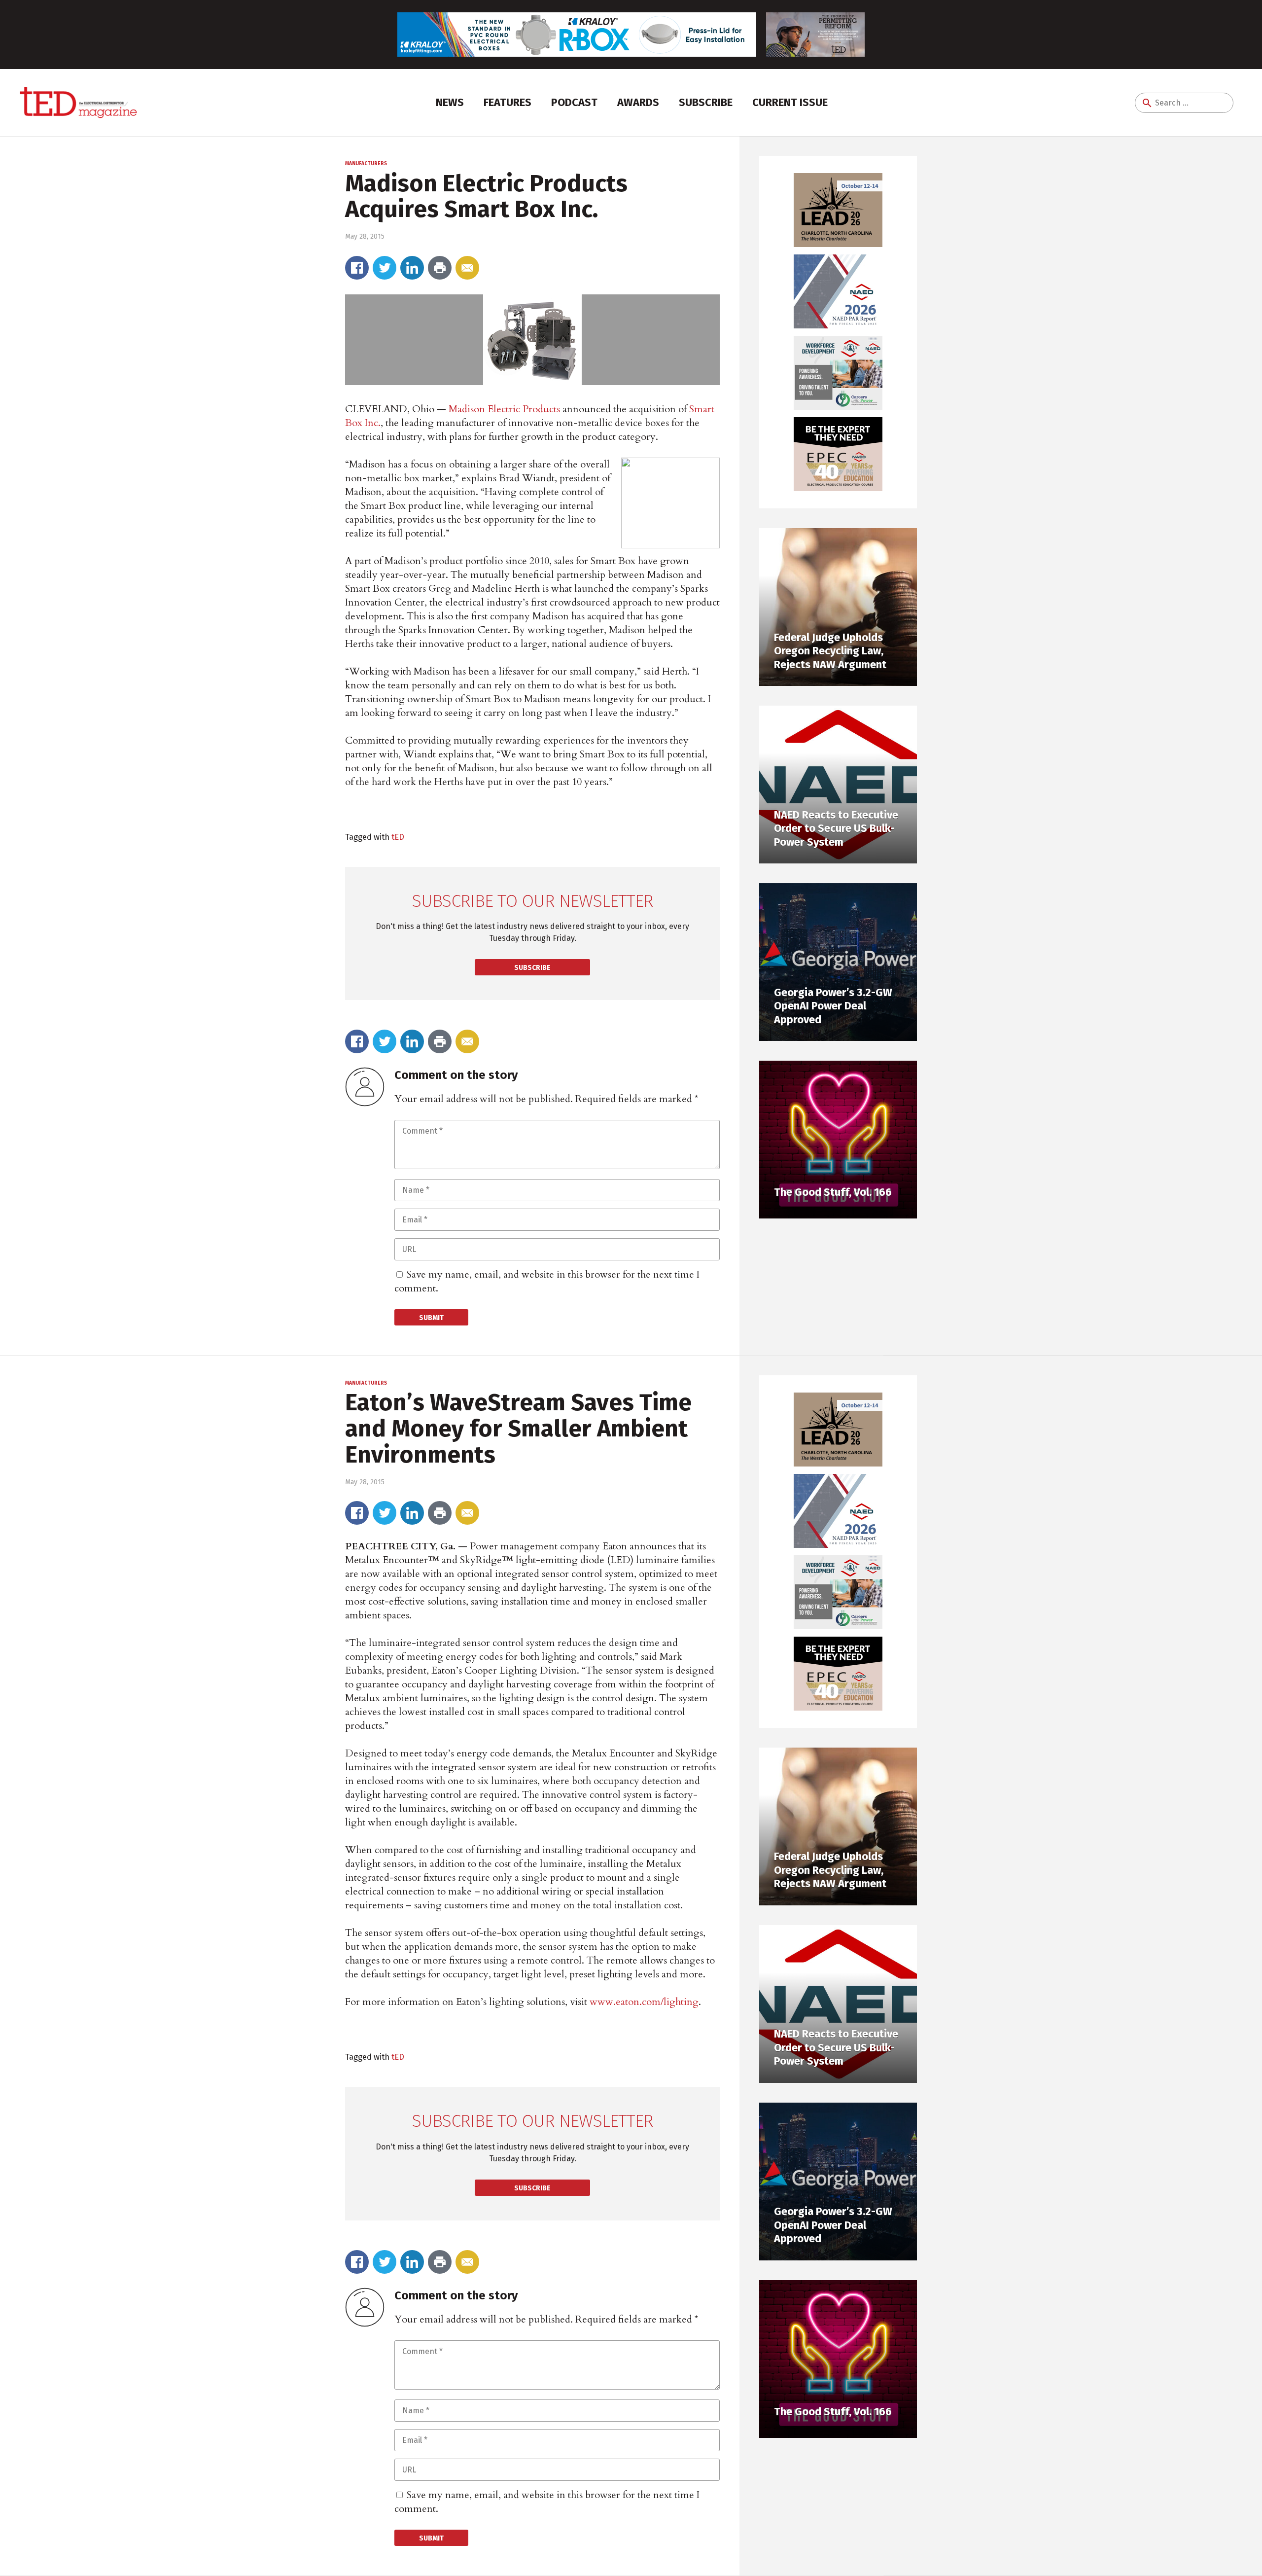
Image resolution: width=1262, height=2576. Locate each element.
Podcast (574, 102)
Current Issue (790, 102)
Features (508, 102)
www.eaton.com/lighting (644, 2002)
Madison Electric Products (504, 409)
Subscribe (706, 102)
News (450, 102)
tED (398, 837)
